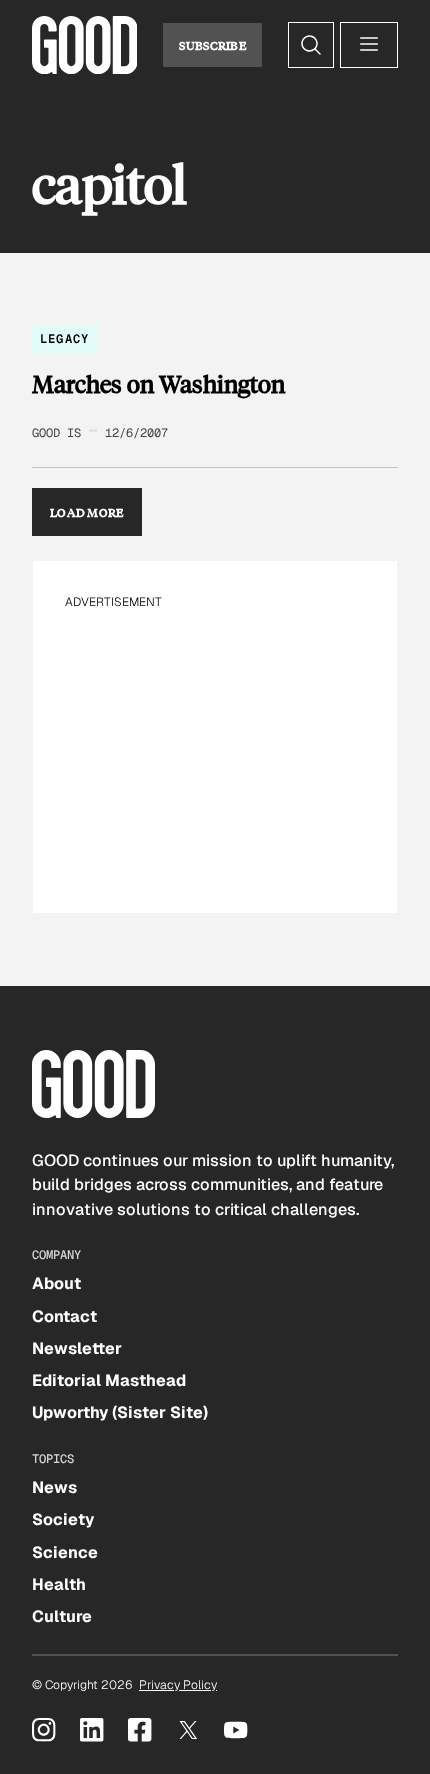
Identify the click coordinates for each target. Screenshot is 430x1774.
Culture (62, 1616)
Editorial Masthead (109, 1380)
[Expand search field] (311, 45)
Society (63, 1519)
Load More (87, 512)
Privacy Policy (178, 1685)
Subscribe (212, 45)
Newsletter (77, 1348)
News (54, 1487)
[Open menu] (369, 45)
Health (59, 1584)
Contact (64, 1316)
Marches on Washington (158, 384)
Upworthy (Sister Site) (120, 1412)
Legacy (64, 339)
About (56, 1283)
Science (65, 1552)
